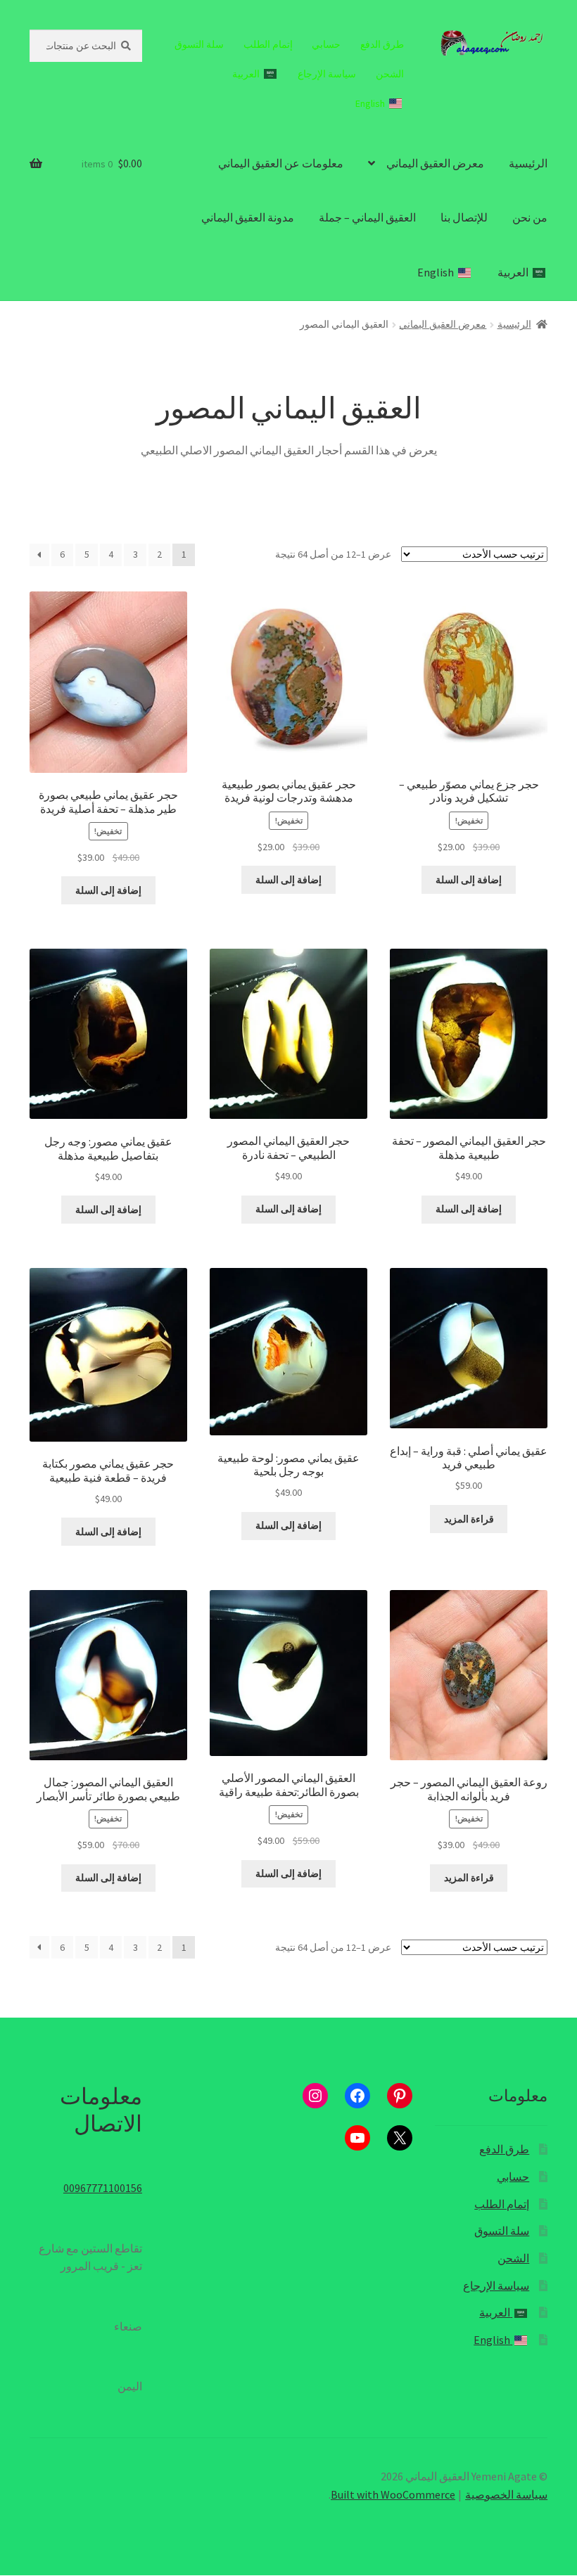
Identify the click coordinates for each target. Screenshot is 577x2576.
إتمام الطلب (268, 44)
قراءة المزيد (469, 1519)
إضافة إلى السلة (469, 880)
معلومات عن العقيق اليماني (281, 163)
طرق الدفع (382, 44)
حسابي (326, 44)
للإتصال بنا (464, 217)
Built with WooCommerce (393, 2494)
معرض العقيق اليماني (435, 163)
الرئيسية (528, 163)
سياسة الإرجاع (327, 74)
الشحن (390, 74)
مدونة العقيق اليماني (248, 217)
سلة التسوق (199, 44)
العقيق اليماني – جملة (367, 217)
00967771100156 (103, 2188)
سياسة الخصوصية (506, 2494)
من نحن (530, 217)
